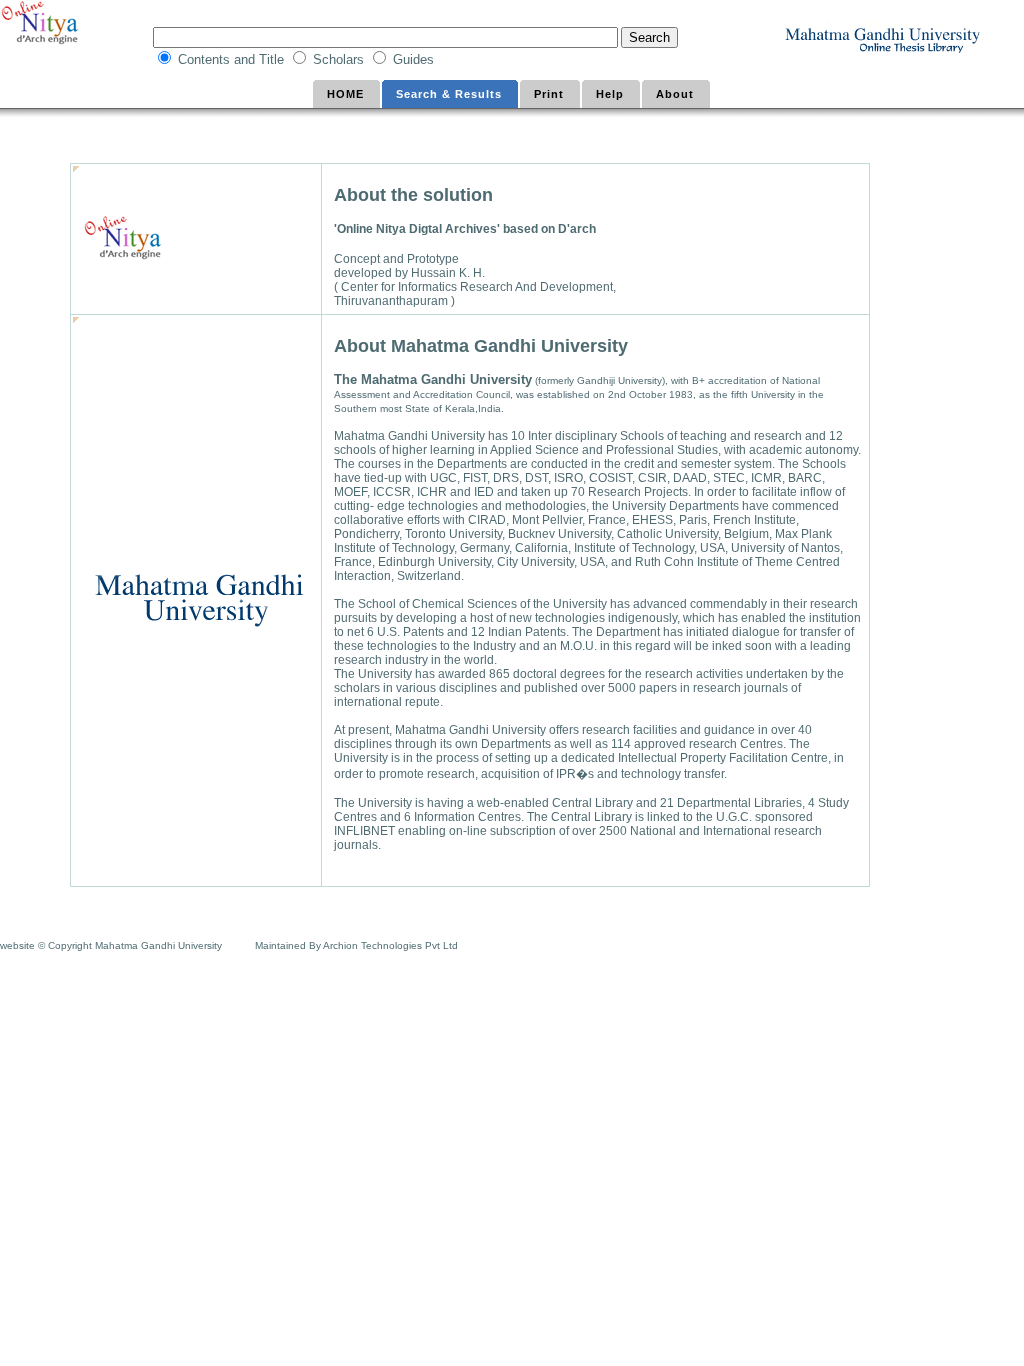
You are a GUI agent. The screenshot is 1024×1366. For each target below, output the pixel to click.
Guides (415, 59)
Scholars (340, 59)
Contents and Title (233, 59)
